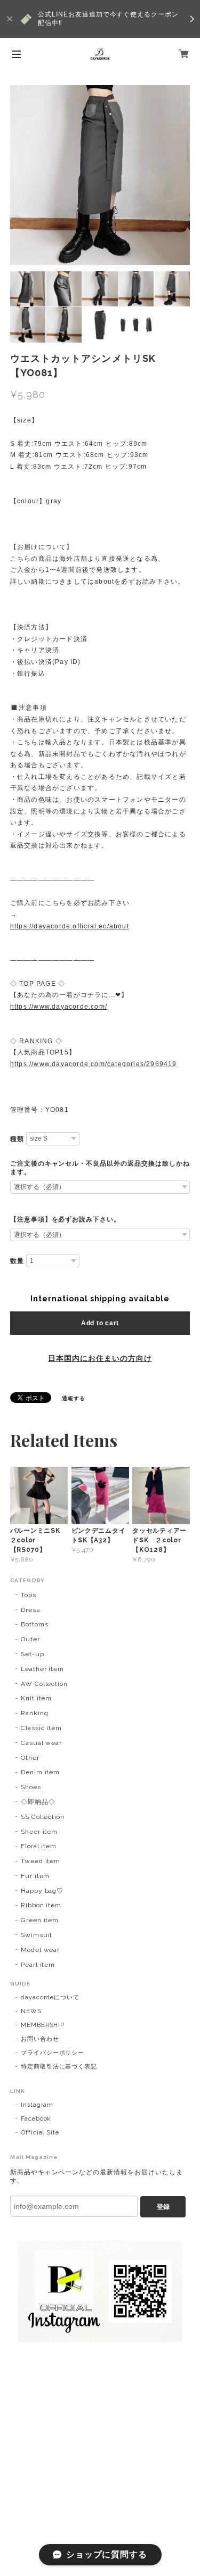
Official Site (40, 2133)
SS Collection (43, 1817)
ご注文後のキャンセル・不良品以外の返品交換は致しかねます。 (100, 1168)
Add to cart (100, 1323)
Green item (40, 1920)
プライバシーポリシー (53, 2053)
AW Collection (44, 1684)
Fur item (35, 1876)
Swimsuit (37, 1935)
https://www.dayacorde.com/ (59, 1007)
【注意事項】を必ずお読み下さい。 (65, 1219)
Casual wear (42, 1743)
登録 (163, 2207)
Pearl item (38, 1965)
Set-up (33, 1654)
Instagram (37, 2105)
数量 (17, 1261)
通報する (74, 1398)
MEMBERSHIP (43, 2025)
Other (30, 1758)
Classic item (42, 1728)
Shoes (31, 1787)
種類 (17, 1139)
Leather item (43, 1669)
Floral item (39, 1846)
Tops (29, 1595)
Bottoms (35, 1624)
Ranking (35, 1713)
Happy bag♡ (42, 1891)
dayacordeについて (50, 1997)
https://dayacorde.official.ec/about (70, 926)
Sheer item (39, 1832)
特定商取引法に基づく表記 (59, 2067)
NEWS (31, 2011)
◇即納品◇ (38, 1802)
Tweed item (41, 1861)
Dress (30, 1610)
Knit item (37, 1698)
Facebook (36, 2119)
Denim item (41, 1772)
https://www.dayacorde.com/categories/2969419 (94, 1064)
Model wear (41, 1950)
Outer (30, 1639)
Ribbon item (41, 1905)
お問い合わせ (40, 2039)
